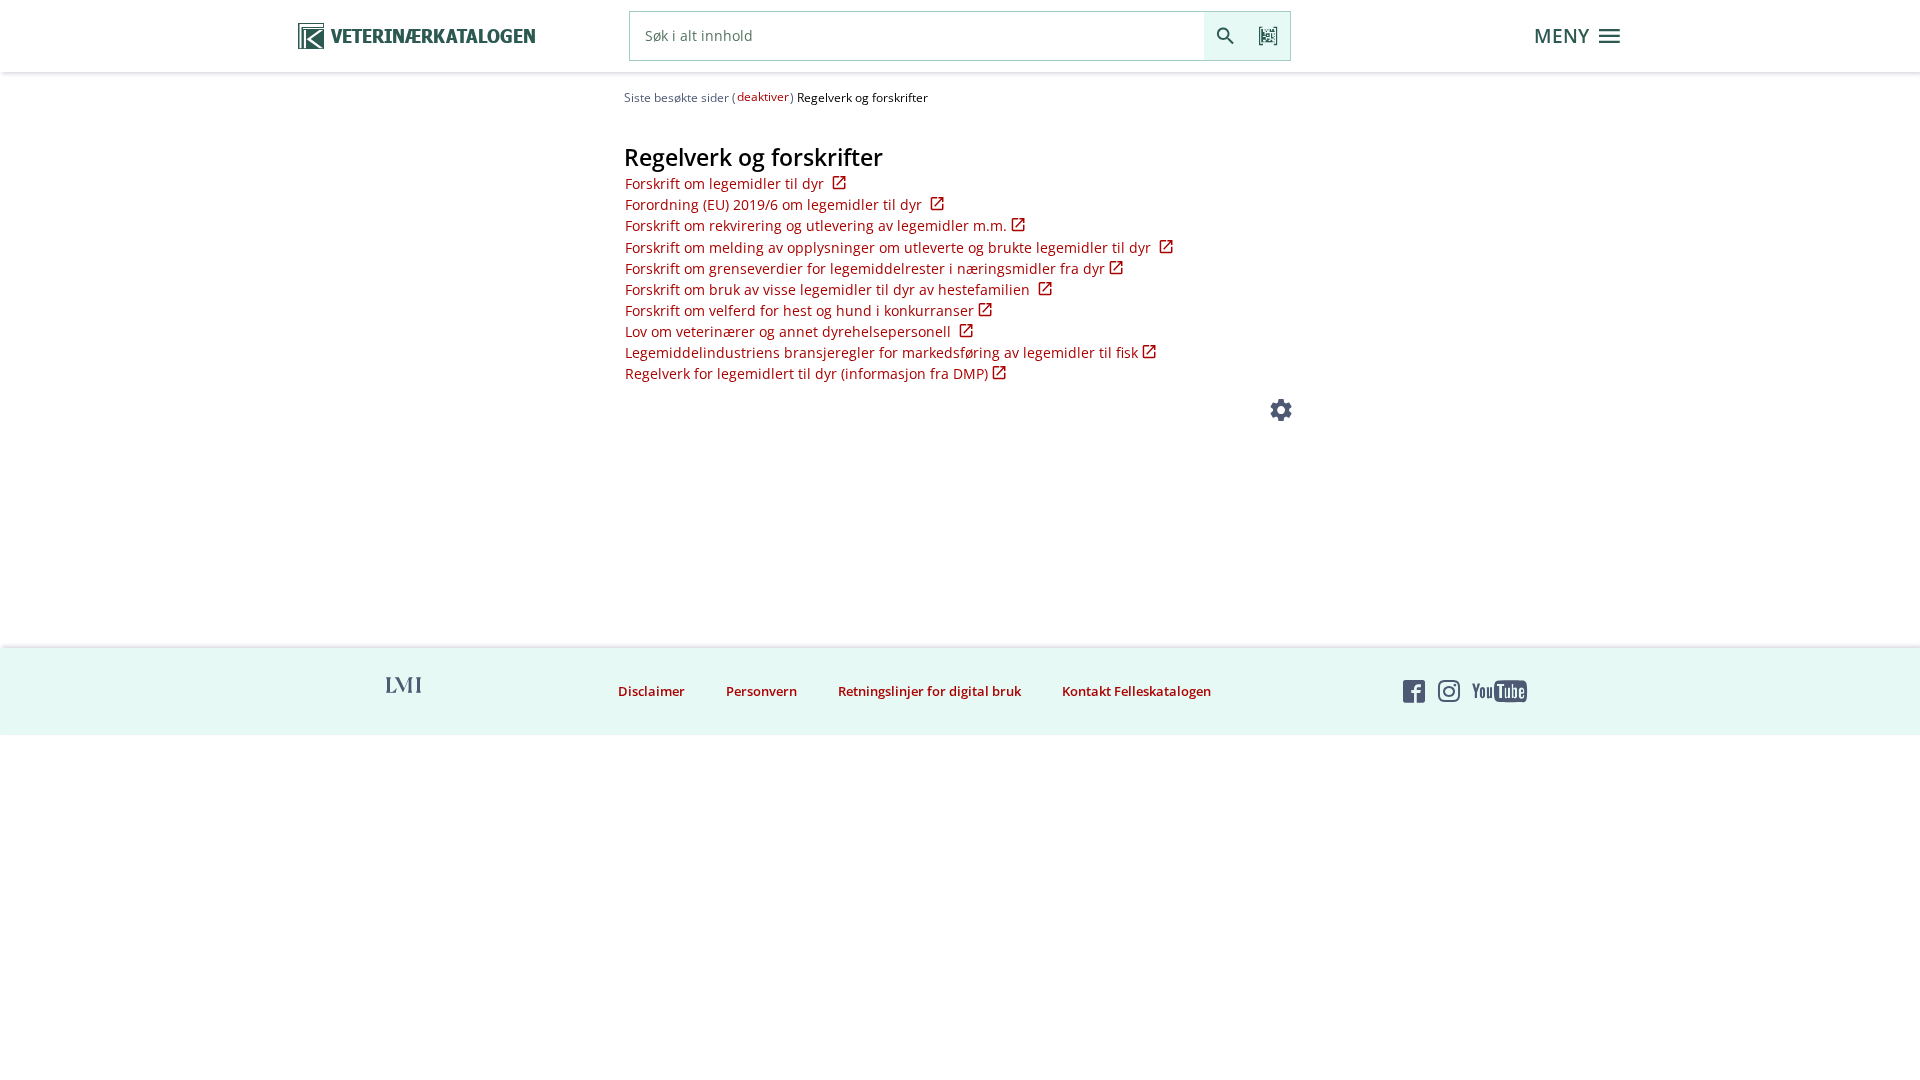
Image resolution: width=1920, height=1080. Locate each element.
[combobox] (917, 36)
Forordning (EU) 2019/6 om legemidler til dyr (775, 204)
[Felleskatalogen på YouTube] (1499, 691)
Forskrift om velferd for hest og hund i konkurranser (799, 310)
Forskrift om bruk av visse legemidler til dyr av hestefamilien (829, 289)
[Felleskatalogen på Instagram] (1449, 691)
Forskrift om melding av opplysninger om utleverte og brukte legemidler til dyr (890, 247)
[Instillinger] (1281, 413)
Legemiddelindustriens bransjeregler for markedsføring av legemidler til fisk (881, 352)
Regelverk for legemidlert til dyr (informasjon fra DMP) (806, 373)
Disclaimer (651, 691)
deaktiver (763, 96)
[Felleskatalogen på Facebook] (1414, 691)
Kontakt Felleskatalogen (1136, 691)
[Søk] (1225, 36)
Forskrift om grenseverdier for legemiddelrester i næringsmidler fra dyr (865, 268)
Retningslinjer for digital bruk (929, 691)
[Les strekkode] (1268, 36)
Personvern (761, 691)
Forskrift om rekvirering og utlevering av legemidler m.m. (816, 225)
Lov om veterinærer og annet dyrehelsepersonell (790, 331)
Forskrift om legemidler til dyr (726, 183)
